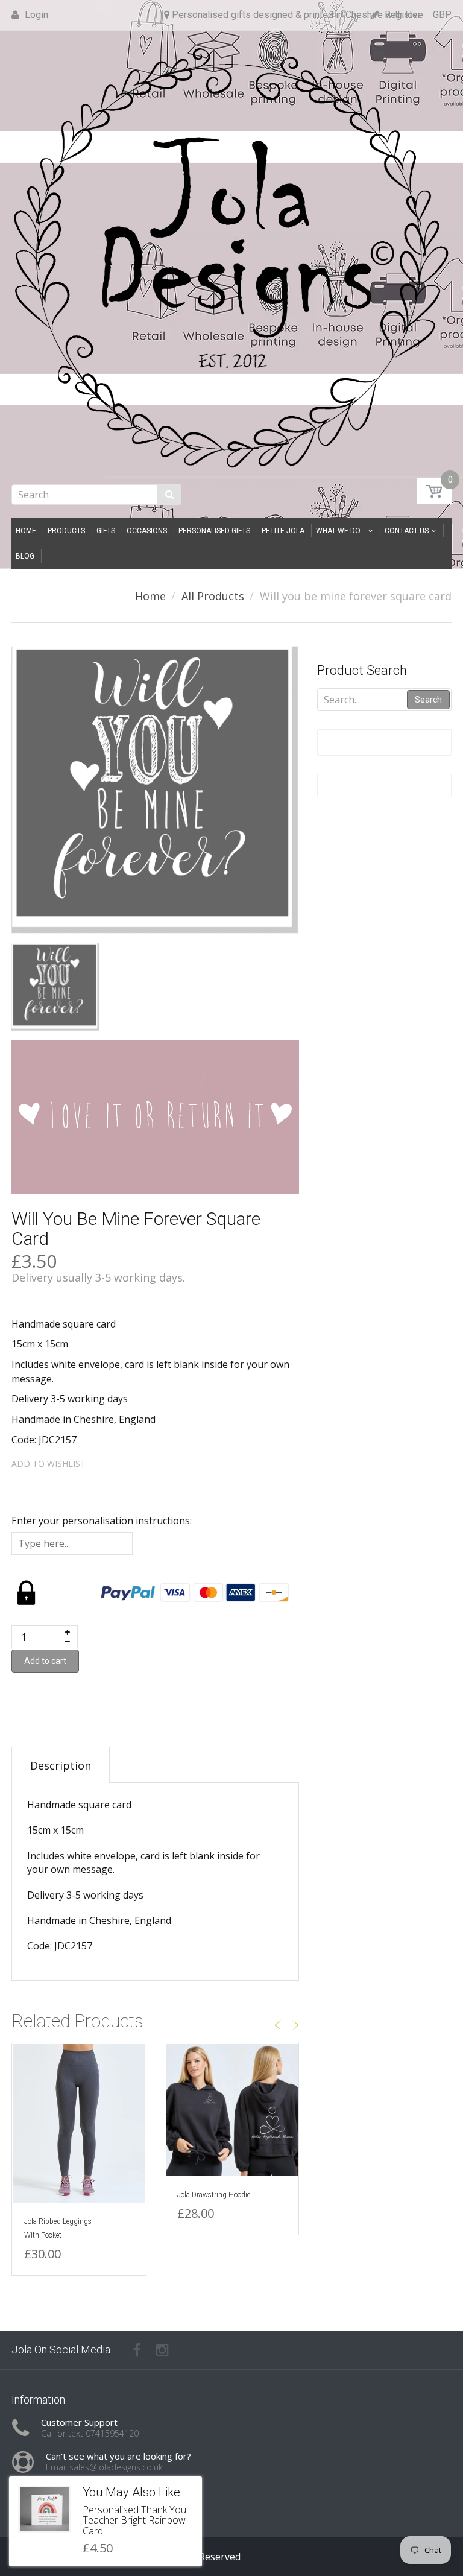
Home (150, 596)
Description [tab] (61, 1765)
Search (428, 700)
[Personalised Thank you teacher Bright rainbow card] (44, 2509)
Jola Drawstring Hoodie (214, 2195)
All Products (213, 596)
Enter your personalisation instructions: (102, 1521)
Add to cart (45, 1661)
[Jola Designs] (231, 254)
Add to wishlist (49, 1464)
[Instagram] (162, 2350)
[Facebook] (137, 2350)
